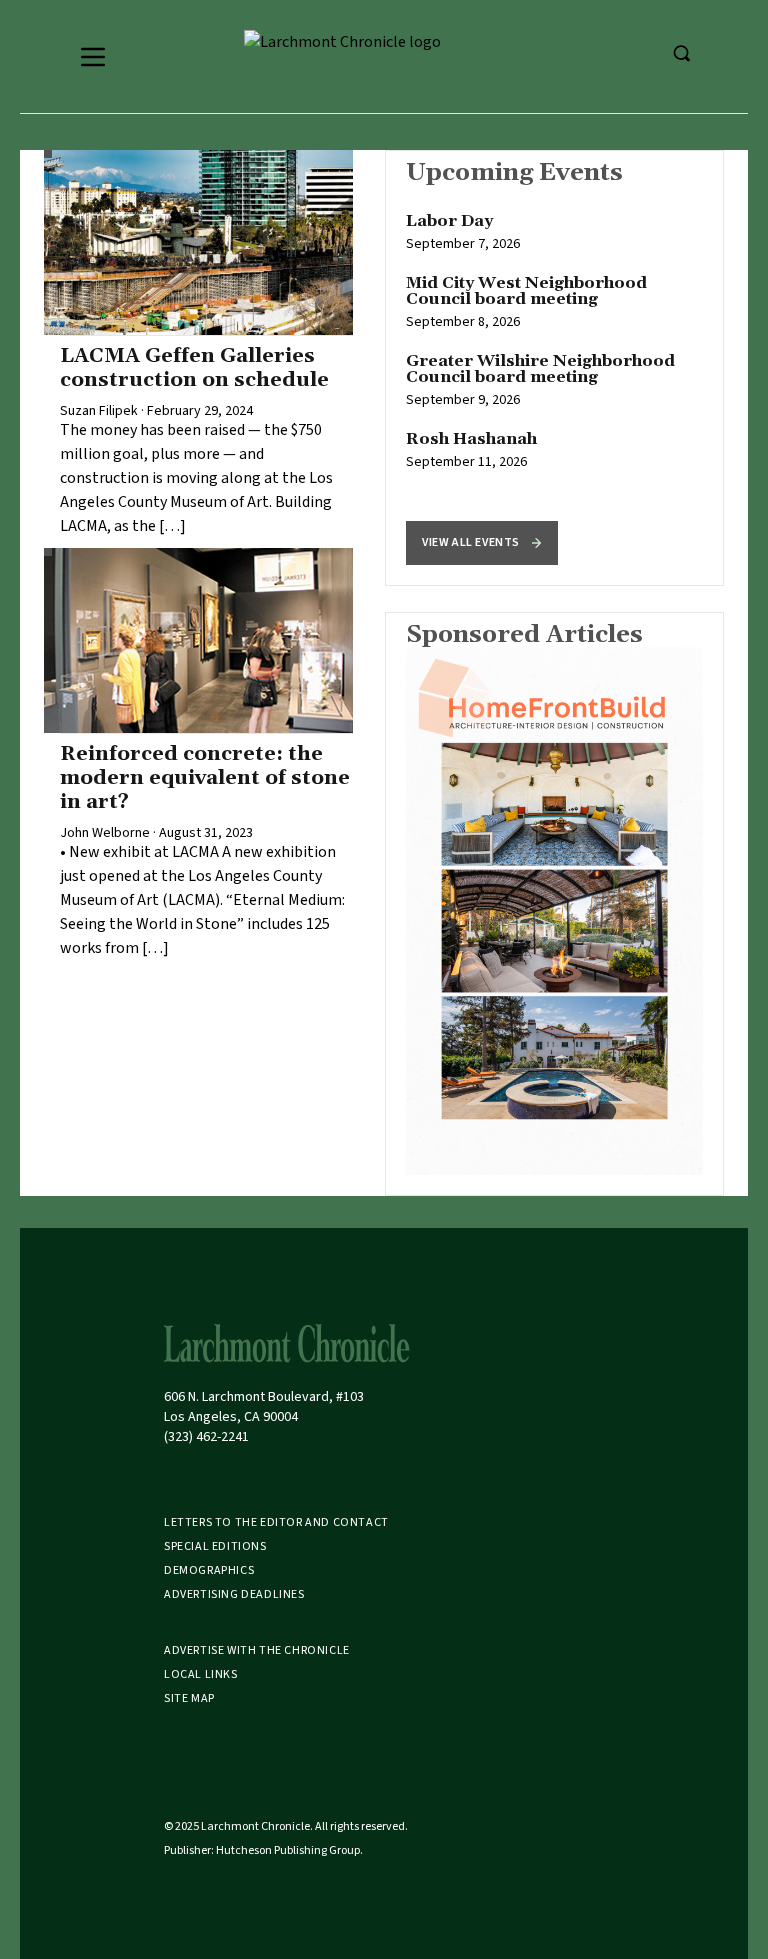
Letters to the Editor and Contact (276, 1522)
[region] (554, 368)
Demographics (209, 1570)
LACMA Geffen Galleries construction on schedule (194, 368)
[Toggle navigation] (93, 57)
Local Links (201, 1674)
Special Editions (215, 1546)
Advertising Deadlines (234, 1594)
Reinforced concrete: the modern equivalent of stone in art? (205, 778)
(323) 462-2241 (206, 1437)
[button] (482, 543)
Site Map (189, 1698)
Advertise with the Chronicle (257, 1650)
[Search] (681, 53)
